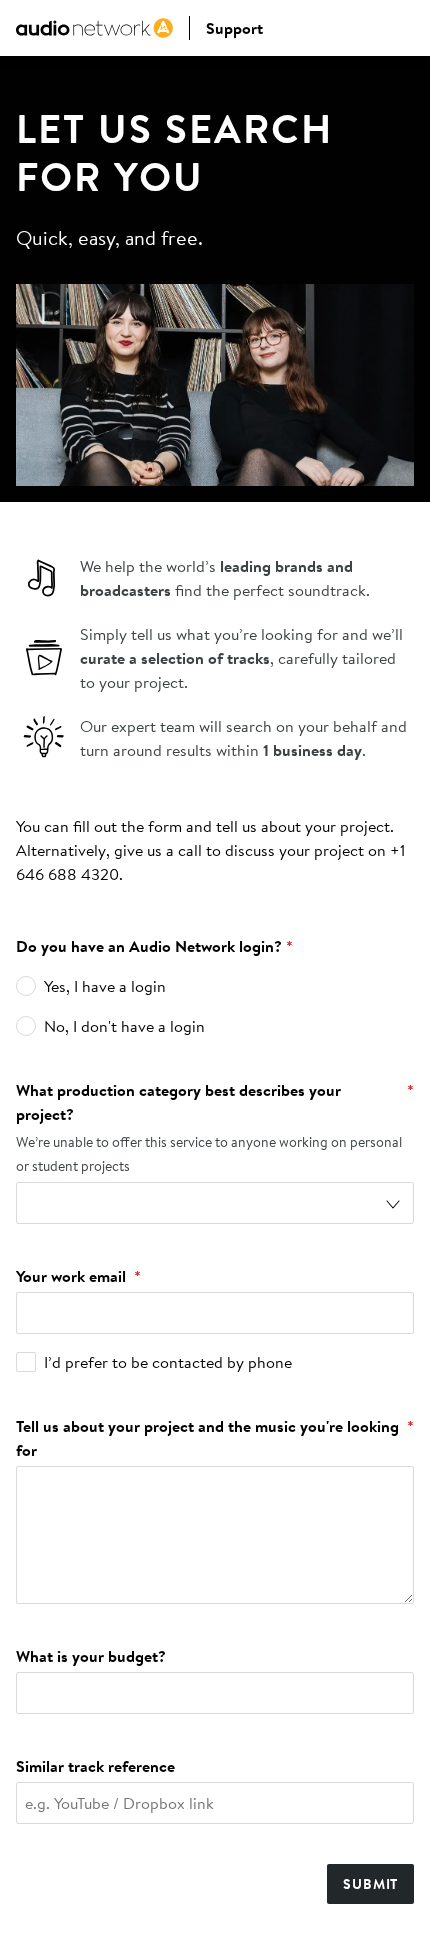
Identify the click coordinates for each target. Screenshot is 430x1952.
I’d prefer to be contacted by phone (168, 1362)
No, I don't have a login (124, 1026)
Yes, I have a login (105, 986)
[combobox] (215, 1203)
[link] (94, 28)
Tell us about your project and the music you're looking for (215, 1438)
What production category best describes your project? (215, 1102)
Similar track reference (95, 1766)
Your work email (78, 1276)
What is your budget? (91, 1656)
